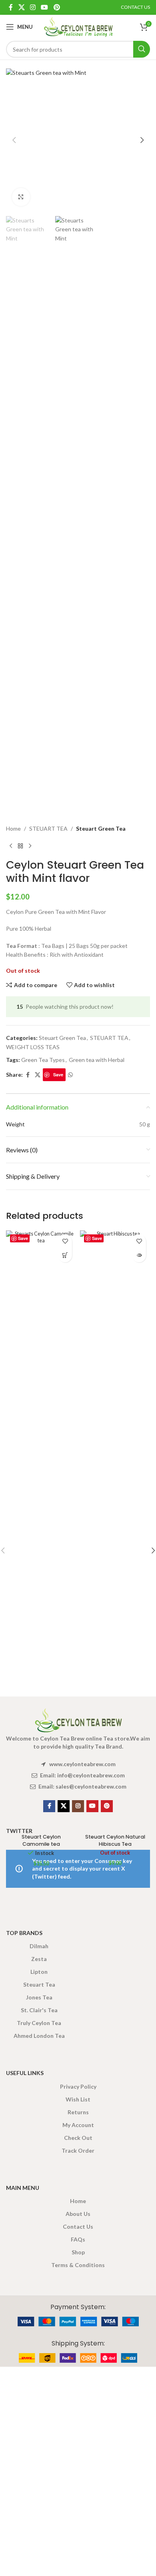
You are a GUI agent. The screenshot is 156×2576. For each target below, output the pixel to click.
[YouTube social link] (45, 7)
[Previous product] (11, 846)
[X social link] (21, 7)
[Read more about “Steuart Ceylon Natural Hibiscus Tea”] (139, 1255)
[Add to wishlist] (65, 1241)
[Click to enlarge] (21, 197)
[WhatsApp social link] (70, 1075)
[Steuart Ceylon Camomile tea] (41, 1530)
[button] (14, 140)
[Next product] (30, 846)
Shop (78, 2252)
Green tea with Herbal (97, 1060)
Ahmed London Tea (39, 2036)
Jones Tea (39, 1997)
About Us (78, 2214)
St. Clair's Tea (39, 2010)
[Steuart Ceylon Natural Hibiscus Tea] (115, 1530)
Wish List (78, 2099)
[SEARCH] (142, 49)
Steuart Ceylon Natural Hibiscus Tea (115, 1840)
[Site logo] (78, 26)
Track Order (78, 2150)
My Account (78, 2125)
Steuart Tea (39, 1984)
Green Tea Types (43, 1060)
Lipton (39, 1972)
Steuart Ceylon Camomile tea (41, 1840)
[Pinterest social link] (57, 7)
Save (58, 1075)
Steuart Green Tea (101, 828)
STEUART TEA (48, 828)
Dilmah (39, 1946)
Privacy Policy (78, 2086)
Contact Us (78, 2226)
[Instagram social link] (33, 7)
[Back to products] (20, 846)
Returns (78, 2112)
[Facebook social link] (11, 7)
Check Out (78, 2138)
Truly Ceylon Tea (39, 2023)
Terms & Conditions (78, 2265)
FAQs (78, 2239)
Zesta (39, 1959)
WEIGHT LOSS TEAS (33, 1047)
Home (13, 828)
